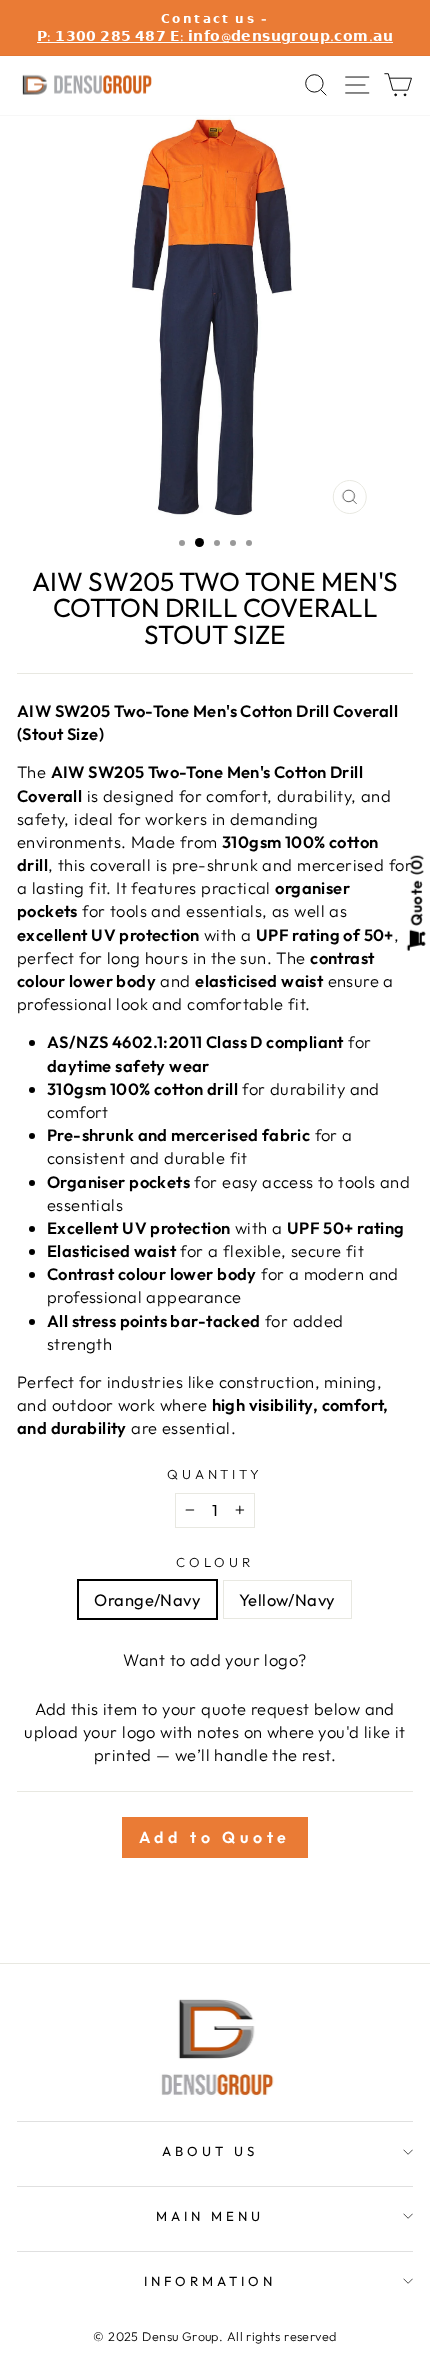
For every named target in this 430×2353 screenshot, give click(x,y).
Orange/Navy (147, 1599)
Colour (215, 1562)
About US (210, 2151)
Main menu (210, 2216)
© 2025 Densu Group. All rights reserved (214, 2336)
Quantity (215, 1474)
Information (210, 2281)
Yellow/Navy (287, 1599)
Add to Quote (215, 1837)
